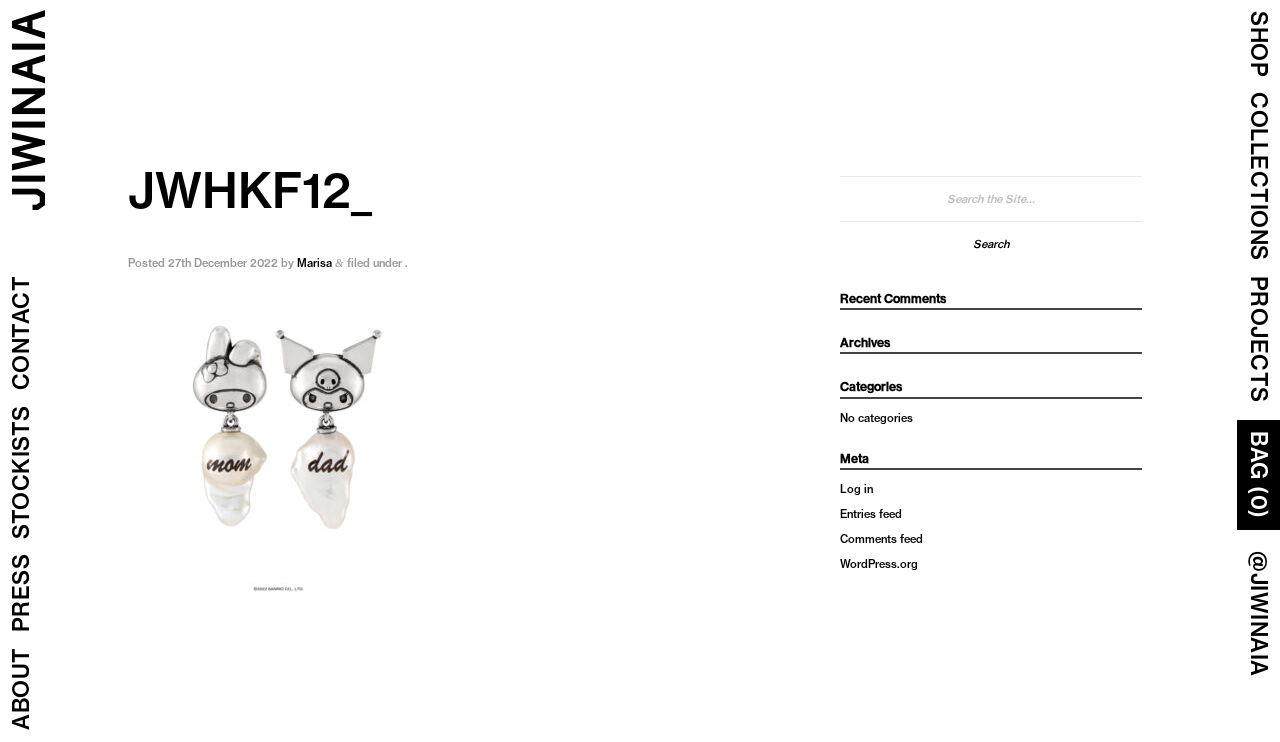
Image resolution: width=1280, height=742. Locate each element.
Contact (21, 333)
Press (21, 593)
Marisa (314, 263)
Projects (1259, 339)
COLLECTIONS (1259, 176)
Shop (1259, 44)
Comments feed (881, 539)
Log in (856, 489)
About (21, 689)
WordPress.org (879, 564)
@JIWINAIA (1259, 614)
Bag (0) (1259, 475)
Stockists (21, 473)
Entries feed (871, 514)
